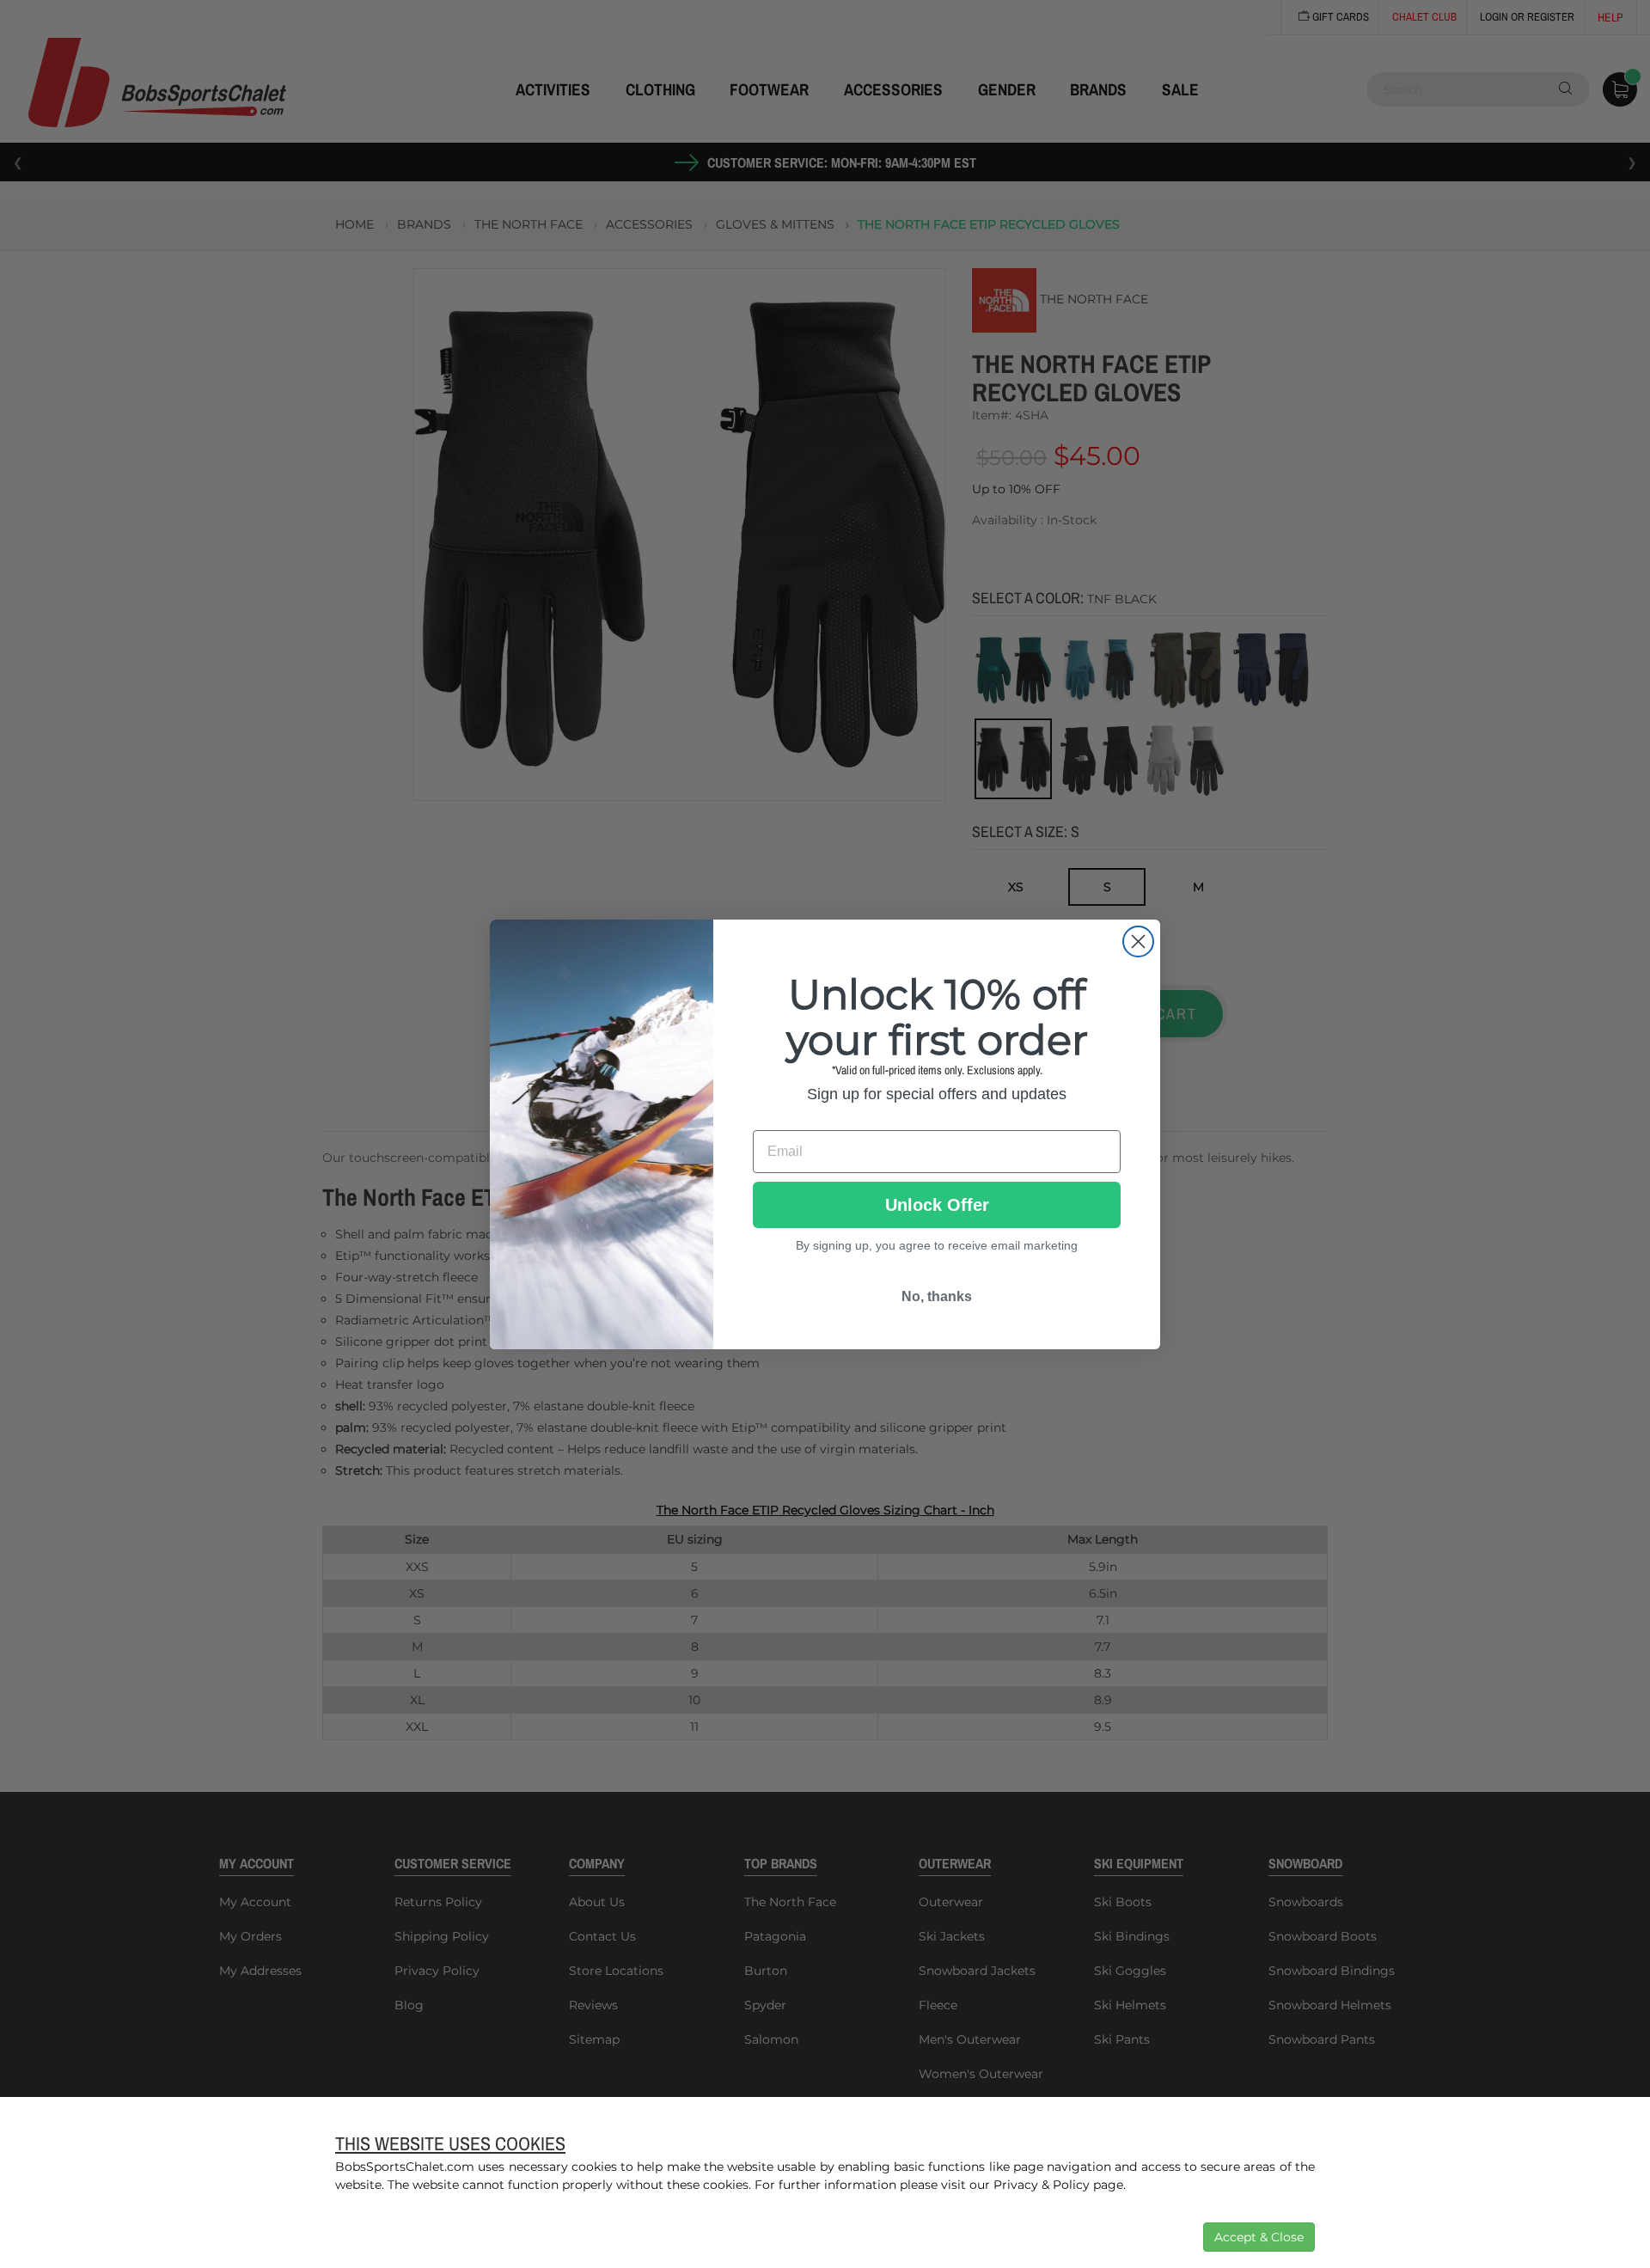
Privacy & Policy (1042, 2185)
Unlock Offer (937, 1205)
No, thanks (937, 1296)
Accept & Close (1259, 2237)
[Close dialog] (1138, 941)
